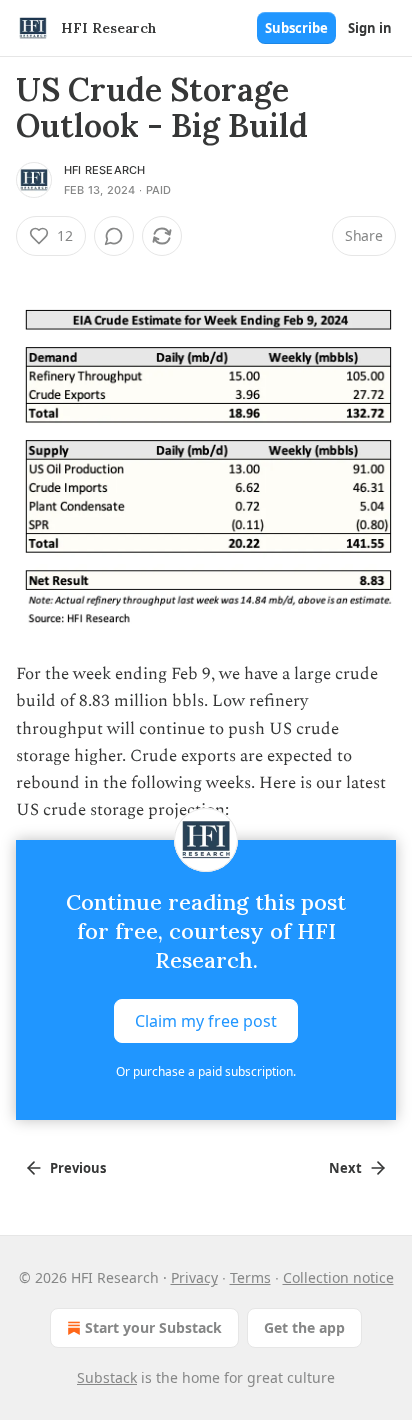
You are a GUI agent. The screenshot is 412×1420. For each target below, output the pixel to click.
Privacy (194, 1277)
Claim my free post (206, 1021)
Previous (78, 1168)
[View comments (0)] (114, 236)
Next (345, 1168)
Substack (107, 1377)
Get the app (304, 1327)
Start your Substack (153, 1327)
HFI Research (104, 170)
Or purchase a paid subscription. (206, 1071)
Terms (250, 1277)
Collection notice (338, 1277)
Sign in (370, 28)
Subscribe (296, 28)
